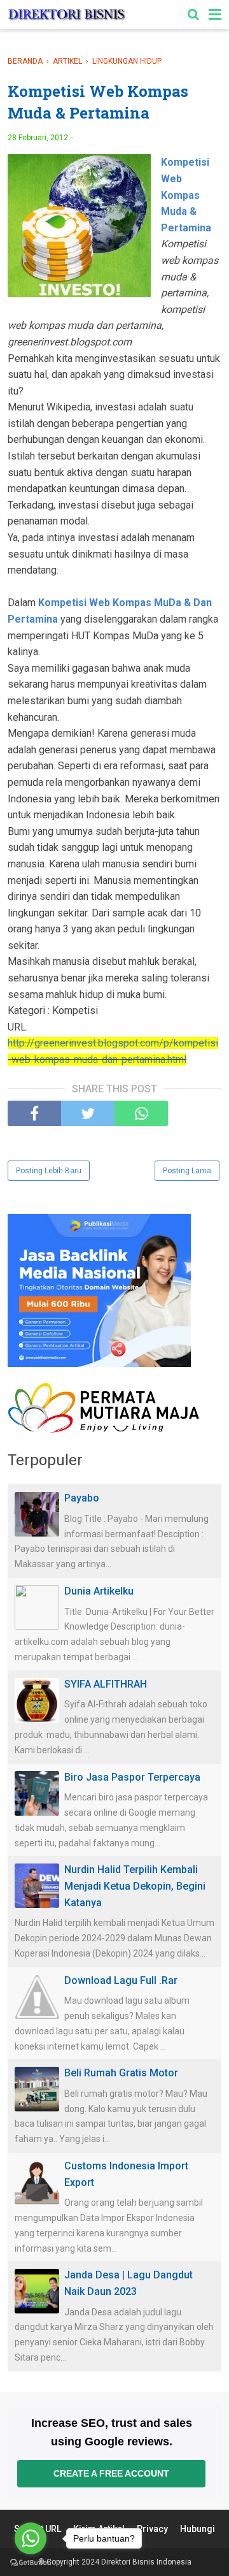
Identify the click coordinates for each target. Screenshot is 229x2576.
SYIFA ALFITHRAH (106, 1684)
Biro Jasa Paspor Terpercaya (132, 1777)
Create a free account (111, 2473)
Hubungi (198, 2529)
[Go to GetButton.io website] (31, 2563)
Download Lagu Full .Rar (121, 1980)
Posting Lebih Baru (49, 1171)
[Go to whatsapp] (31, 2538)
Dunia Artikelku (99, 1591)
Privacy (152, 2529)
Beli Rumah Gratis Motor (121, 2073)
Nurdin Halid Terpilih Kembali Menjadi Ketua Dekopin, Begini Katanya (135, 1886)
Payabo (82, 1498)
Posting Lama (187, 1171)
